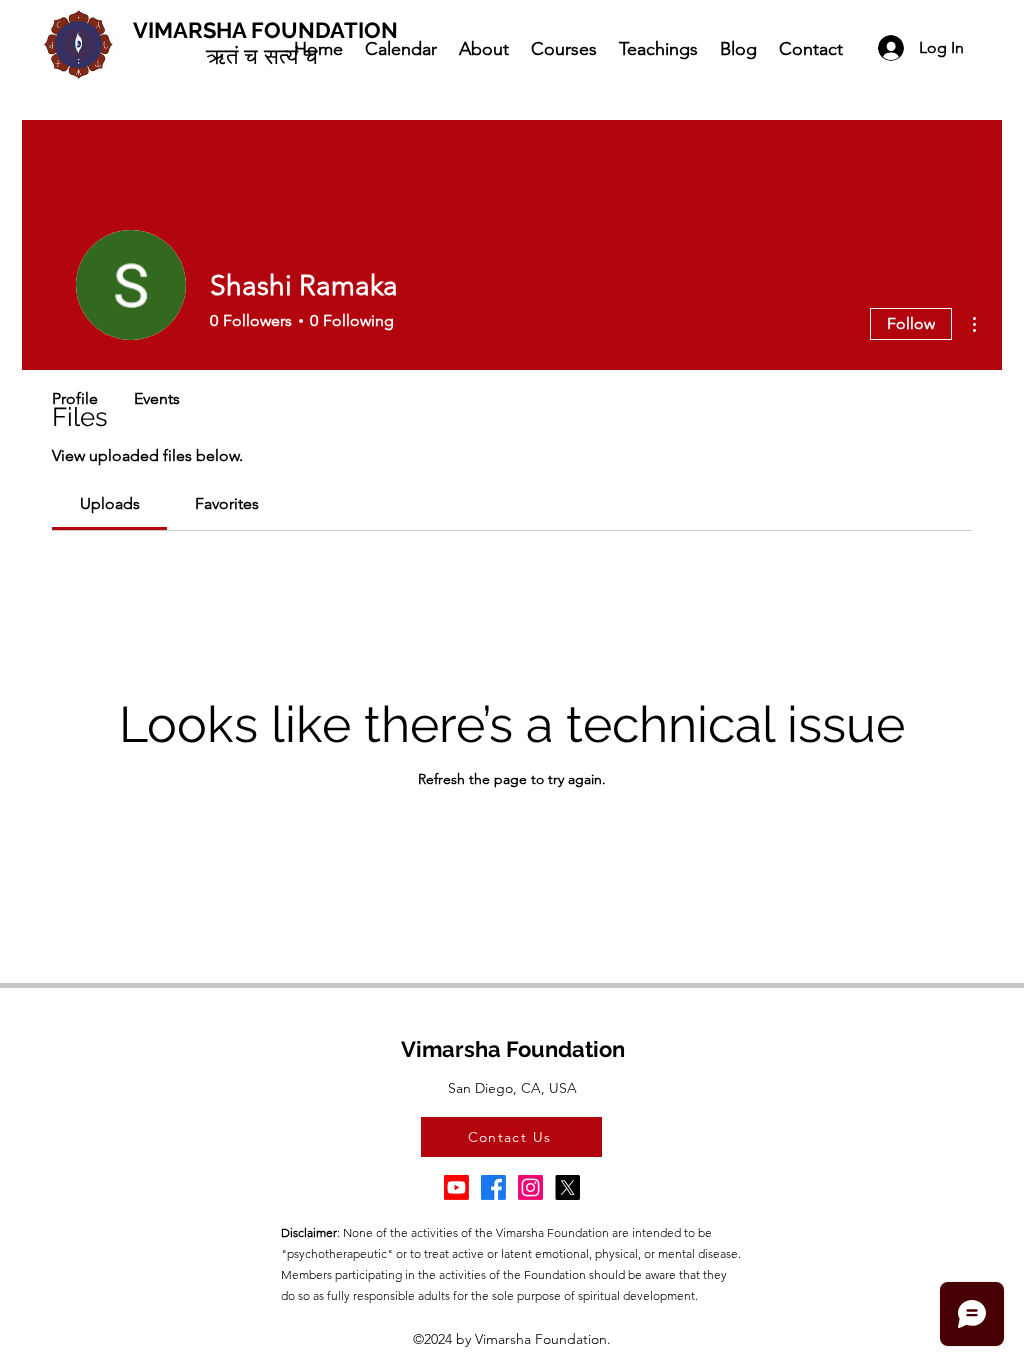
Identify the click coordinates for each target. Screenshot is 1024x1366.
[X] (567, 1187)
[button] (483, 48)
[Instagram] (530, 1187)
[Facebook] (493, 1187)
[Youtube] (456, 1187)
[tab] (109, 504)
